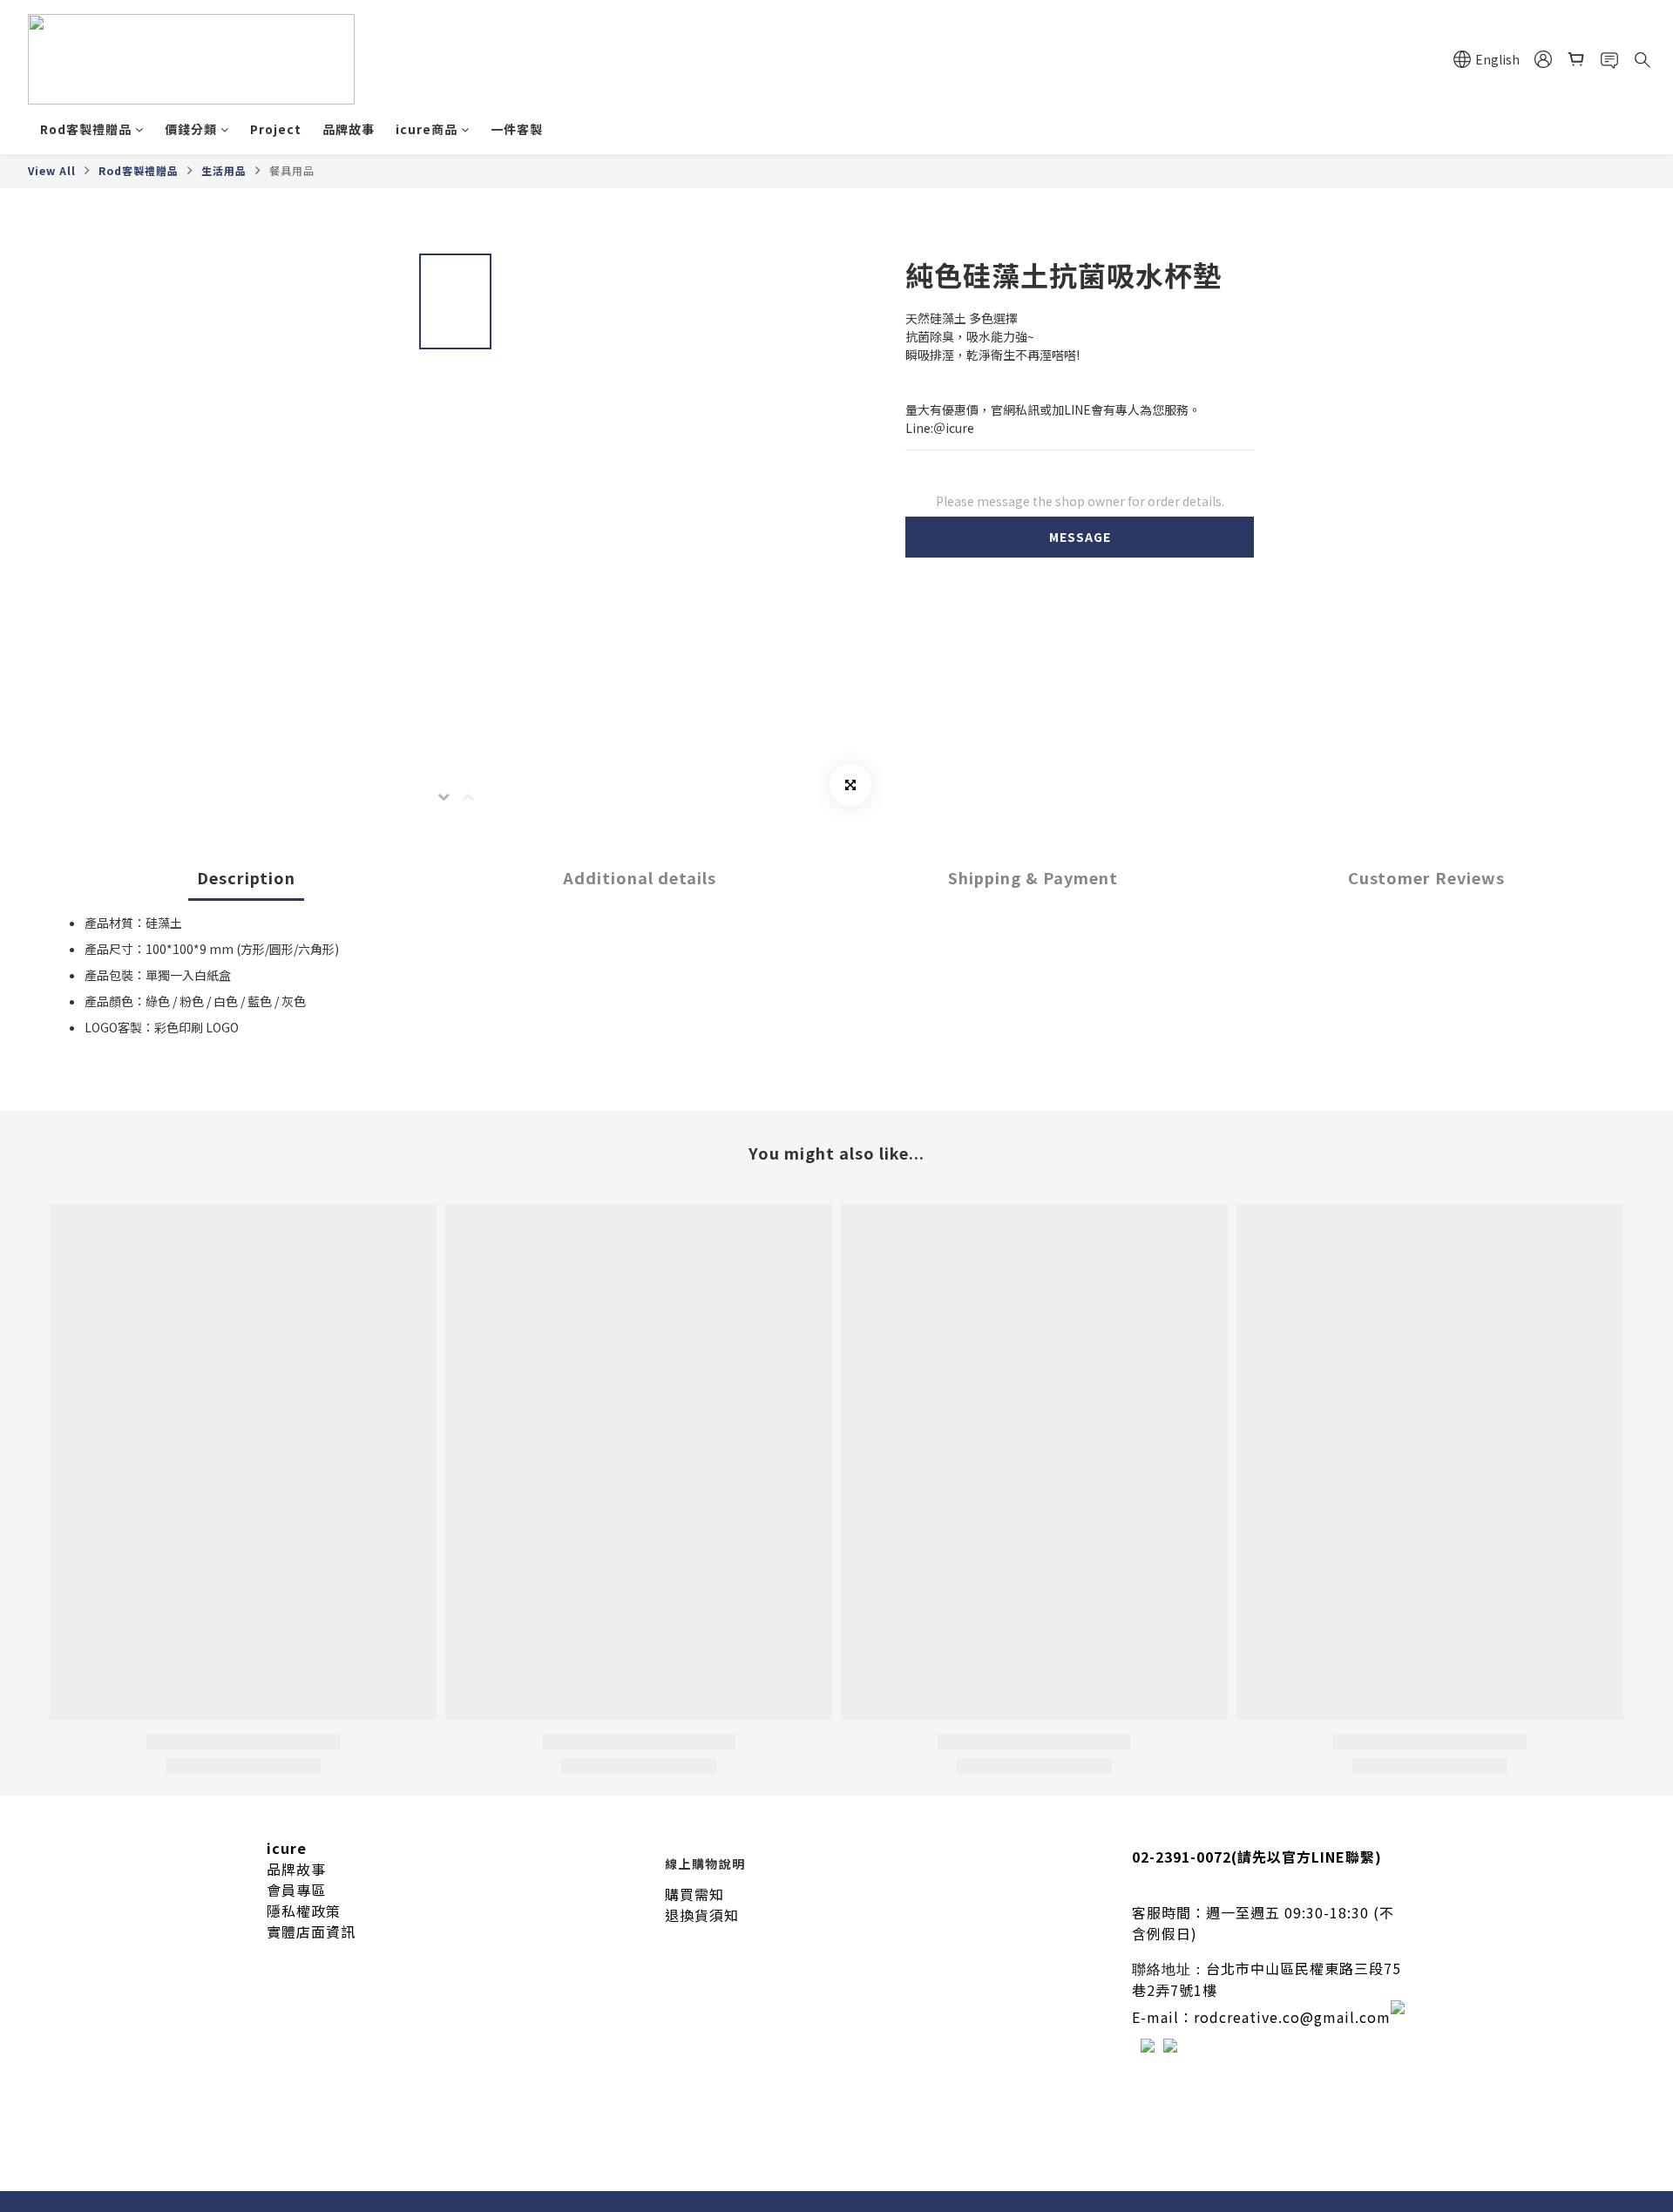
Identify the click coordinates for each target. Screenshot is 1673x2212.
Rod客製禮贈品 (86, 129)
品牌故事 (349, 129)
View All (52, 170)
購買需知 (694, 1894)
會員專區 (296, 1890)
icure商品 (427, 129)
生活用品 (224, 170)
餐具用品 (292, 170)
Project (276, 129)
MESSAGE (1080, 537)
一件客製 (517, 129)
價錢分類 (191, 129)
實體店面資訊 (311, 1931)
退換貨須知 (702, 1915)
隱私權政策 (304, 1911)
